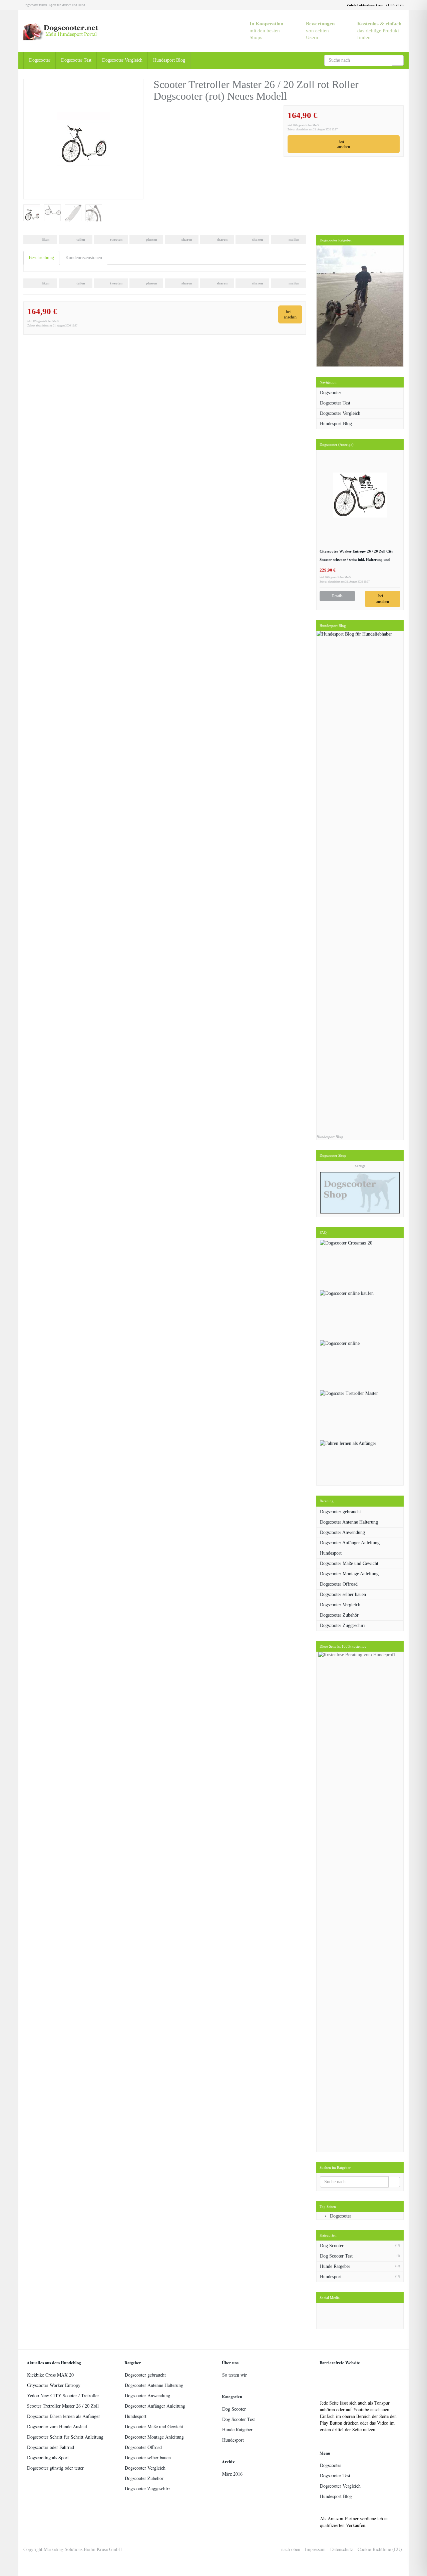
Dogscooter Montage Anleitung (349, 1574)
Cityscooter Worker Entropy (54, 2385)
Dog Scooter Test (336, 2256)
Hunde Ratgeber (335, 2266)
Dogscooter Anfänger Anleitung (350, 1543)
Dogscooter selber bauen (343, 1594)
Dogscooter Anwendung (342, 1532)
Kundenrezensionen (84, 258)
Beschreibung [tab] (41, 258)
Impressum (315, 2549)
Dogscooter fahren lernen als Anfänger (64, 2416)
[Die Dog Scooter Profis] (83, 30)
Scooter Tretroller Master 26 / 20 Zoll (63, 2406)
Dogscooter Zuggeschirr (343, 1625)
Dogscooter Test (76, 60)
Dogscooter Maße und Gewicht (349, 1563)
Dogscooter (40, 60)
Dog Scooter (332, 2246)
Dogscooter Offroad (339, 1584)
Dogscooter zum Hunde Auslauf (57, 2426)
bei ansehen (344, 144)
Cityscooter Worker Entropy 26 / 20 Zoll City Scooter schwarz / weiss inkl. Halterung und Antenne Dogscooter (356, 557)
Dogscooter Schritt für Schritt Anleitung (65, 2437)
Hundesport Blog (169, 60)
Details (337, 596)
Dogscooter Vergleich (122, 60)
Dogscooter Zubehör (339, 1615)
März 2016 (232, 2474)
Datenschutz (342, 2549)
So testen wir (235, 2375)
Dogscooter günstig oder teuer (55, 2468)
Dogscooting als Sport (48, 2457)
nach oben (291, 2549)
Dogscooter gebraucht (340, 1512)
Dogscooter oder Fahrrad (51, 2447)
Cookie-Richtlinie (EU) (380, 2549)
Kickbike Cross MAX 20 (50, 2375)
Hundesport (331, 1553)
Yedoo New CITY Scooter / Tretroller (63, 2395)
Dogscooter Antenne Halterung (349, 1522)
